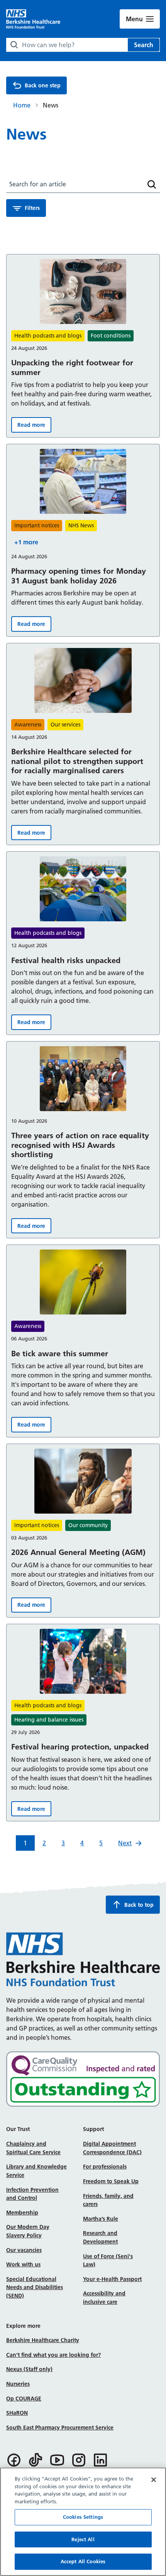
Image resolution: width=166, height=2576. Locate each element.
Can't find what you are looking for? (53, 2355)
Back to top (139, 1905)
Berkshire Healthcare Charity (43, 2340)
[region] (83, 2522)
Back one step (43, 85)
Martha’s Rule (101, 2219)
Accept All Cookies (83, 2561)
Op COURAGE (24, 2399)
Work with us (23, 2264)
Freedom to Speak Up (111, 2181)
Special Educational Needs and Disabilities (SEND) (35, 2287)
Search (144, 45)
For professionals (105, 2167)
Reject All (83, 2539)
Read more (34, 427)
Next (125, 1843)
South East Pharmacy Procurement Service (60, 2428)
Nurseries (18, 2384)
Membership (22, 2213)
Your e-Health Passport (112, 2279)
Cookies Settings (83, 2517)
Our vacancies (24, 2250)
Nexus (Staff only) (29, 2369)
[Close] (154, 2480)
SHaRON (17, 2413)
